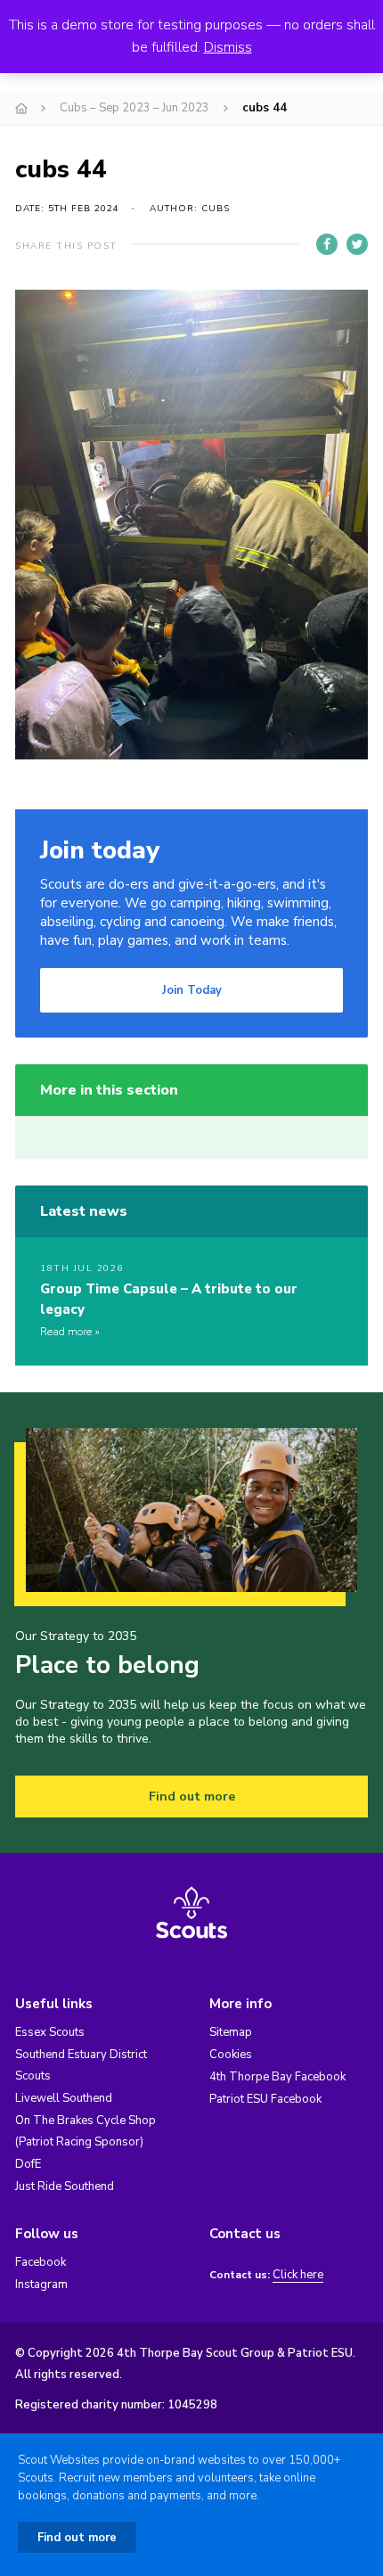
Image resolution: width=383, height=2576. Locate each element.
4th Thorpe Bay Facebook (277, 2077)
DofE (28, 2164)
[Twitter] (357, 244)
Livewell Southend (64, 2098)
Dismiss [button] (228, 47)
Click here (298, 2275)
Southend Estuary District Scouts (81, 2065)
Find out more (192, 1797)
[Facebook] (327, 244)
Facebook (41, 2262)
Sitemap (231, 2032)
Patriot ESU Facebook (265, 2099)
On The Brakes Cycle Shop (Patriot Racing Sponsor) (86, 2131)
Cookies (231, 2055)
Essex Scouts (50, 2032)
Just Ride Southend (65, 2186)
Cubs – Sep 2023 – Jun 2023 (134, 108)
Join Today (192, 990)
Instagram (41, 2285)
